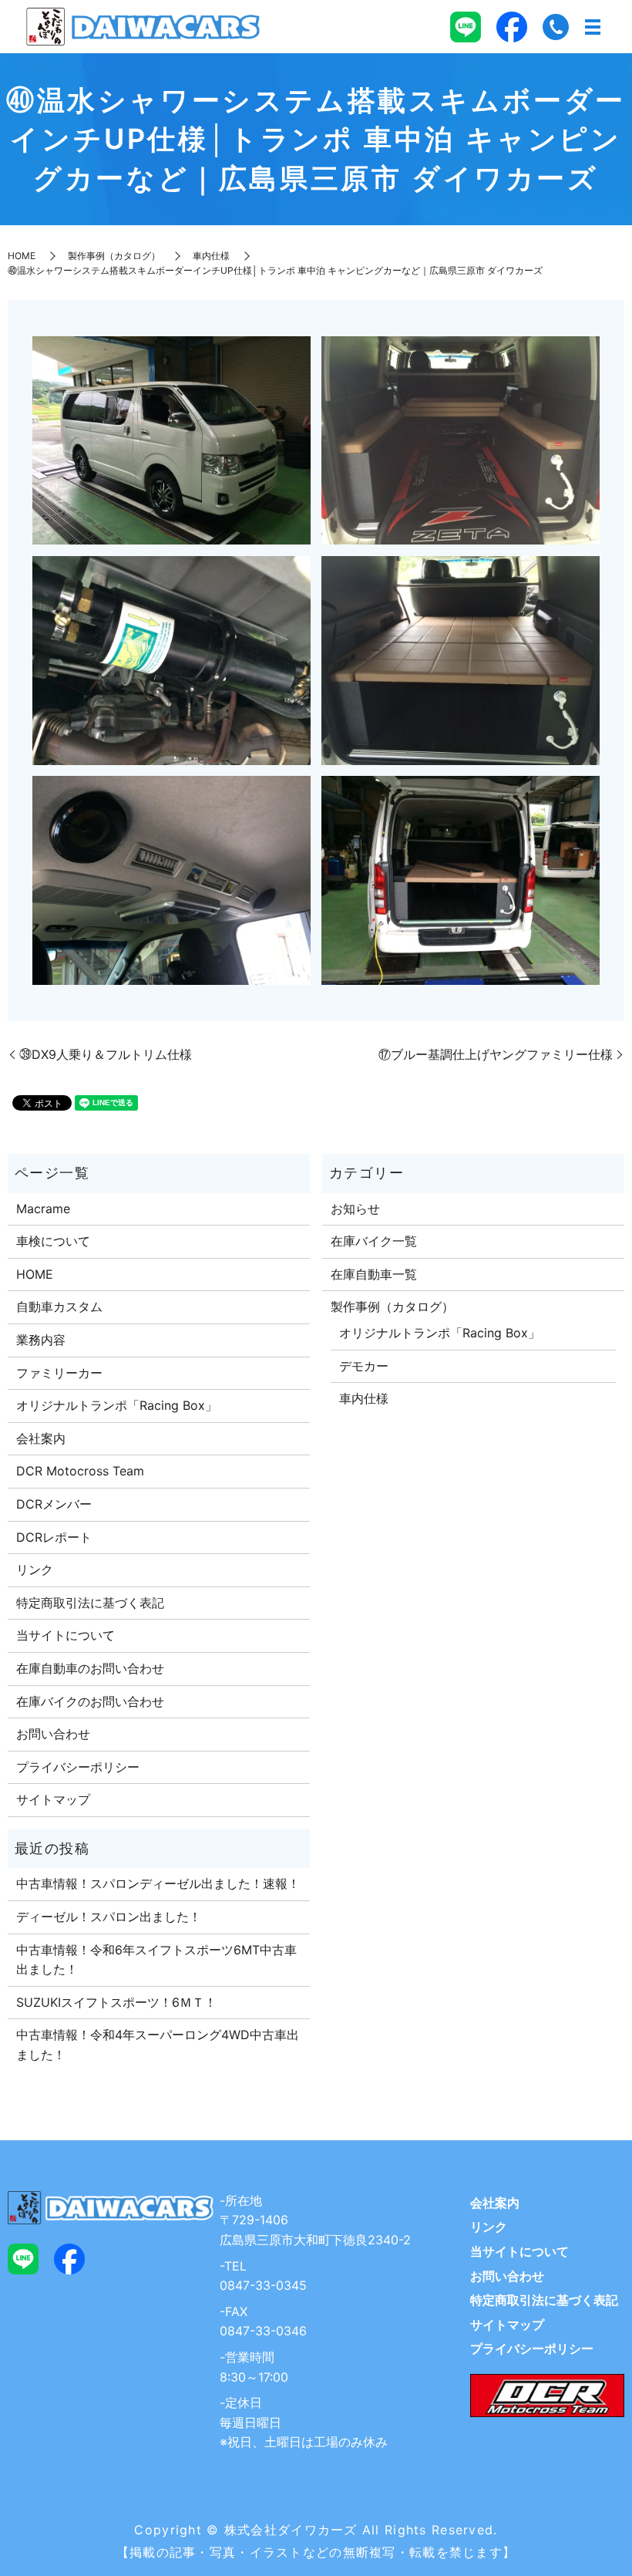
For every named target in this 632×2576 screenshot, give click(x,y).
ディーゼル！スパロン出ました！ (109, 1917)
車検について (53, 1241)
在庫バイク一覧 (374, 1241)
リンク (35, 1570)
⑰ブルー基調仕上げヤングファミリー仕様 (496, 1054)
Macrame (43, 1209)
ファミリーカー (59, 1373)
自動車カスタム (59, 1307)
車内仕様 (211, 256)
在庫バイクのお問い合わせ (90, 1701)
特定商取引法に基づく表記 (90, 1603)
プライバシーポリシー (78, 1767)
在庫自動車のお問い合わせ (90, 1668)
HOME (22, 256)
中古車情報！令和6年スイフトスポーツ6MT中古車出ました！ (156, 1960)
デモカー (364, 1366)
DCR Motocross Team (80, 1471)
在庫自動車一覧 (374, 1274)
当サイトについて (66, 1635)
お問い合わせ (53, 1734)
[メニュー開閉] (593, 27)
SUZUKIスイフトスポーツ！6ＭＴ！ (116, 2002)
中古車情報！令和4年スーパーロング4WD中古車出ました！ (158, 2045)
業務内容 (41, 1340)
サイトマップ (53, 1799)
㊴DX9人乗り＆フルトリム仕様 (106, 1054)
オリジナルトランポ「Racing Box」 (117, 1405)
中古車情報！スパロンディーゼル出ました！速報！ (158, 1883)
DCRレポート (54, 1537)
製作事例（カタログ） (114, 256)
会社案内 (41, 1438)
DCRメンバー (54, 1504)
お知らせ (355, 1209)
